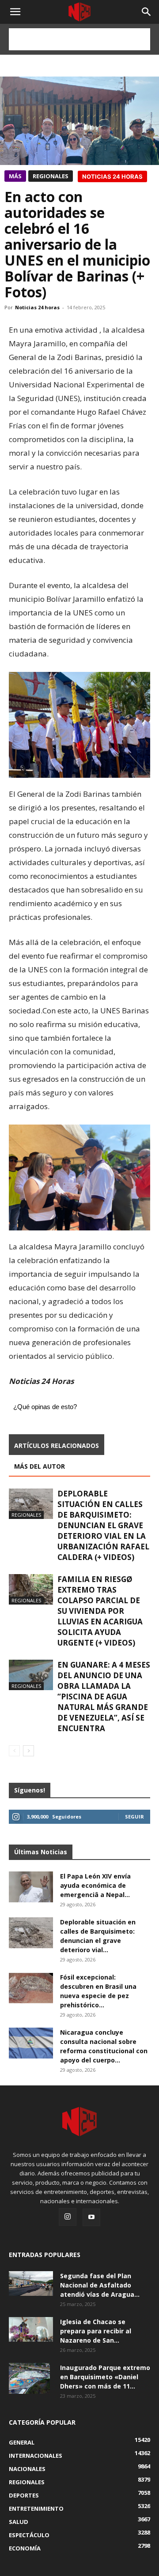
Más (15, 176)
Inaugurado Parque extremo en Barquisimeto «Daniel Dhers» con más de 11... (105, 2377)
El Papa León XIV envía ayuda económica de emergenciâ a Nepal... (95, 1885)
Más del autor (40, 1466)
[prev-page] (14, 1751)
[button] (147, 12)
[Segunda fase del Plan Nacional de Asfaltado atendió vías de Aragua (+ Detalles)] (31, 2284)
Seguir (134, 1817)
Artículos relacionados (57, 1445)
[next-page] (28, 1751)
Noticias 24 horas (37, 307)
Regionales (51, 176)
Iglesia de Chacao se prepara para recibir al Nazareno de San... (96, 2331)
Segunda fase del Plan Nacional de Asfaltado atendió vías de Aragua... (100, 2285)
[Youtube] (91, 2217)
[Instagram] (68, 2217)
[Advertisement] (79, 39)
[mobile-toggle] (15, 12)
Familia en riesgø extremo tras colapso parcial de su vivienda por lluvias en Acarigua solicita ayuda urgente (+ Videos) (100, 1611)
